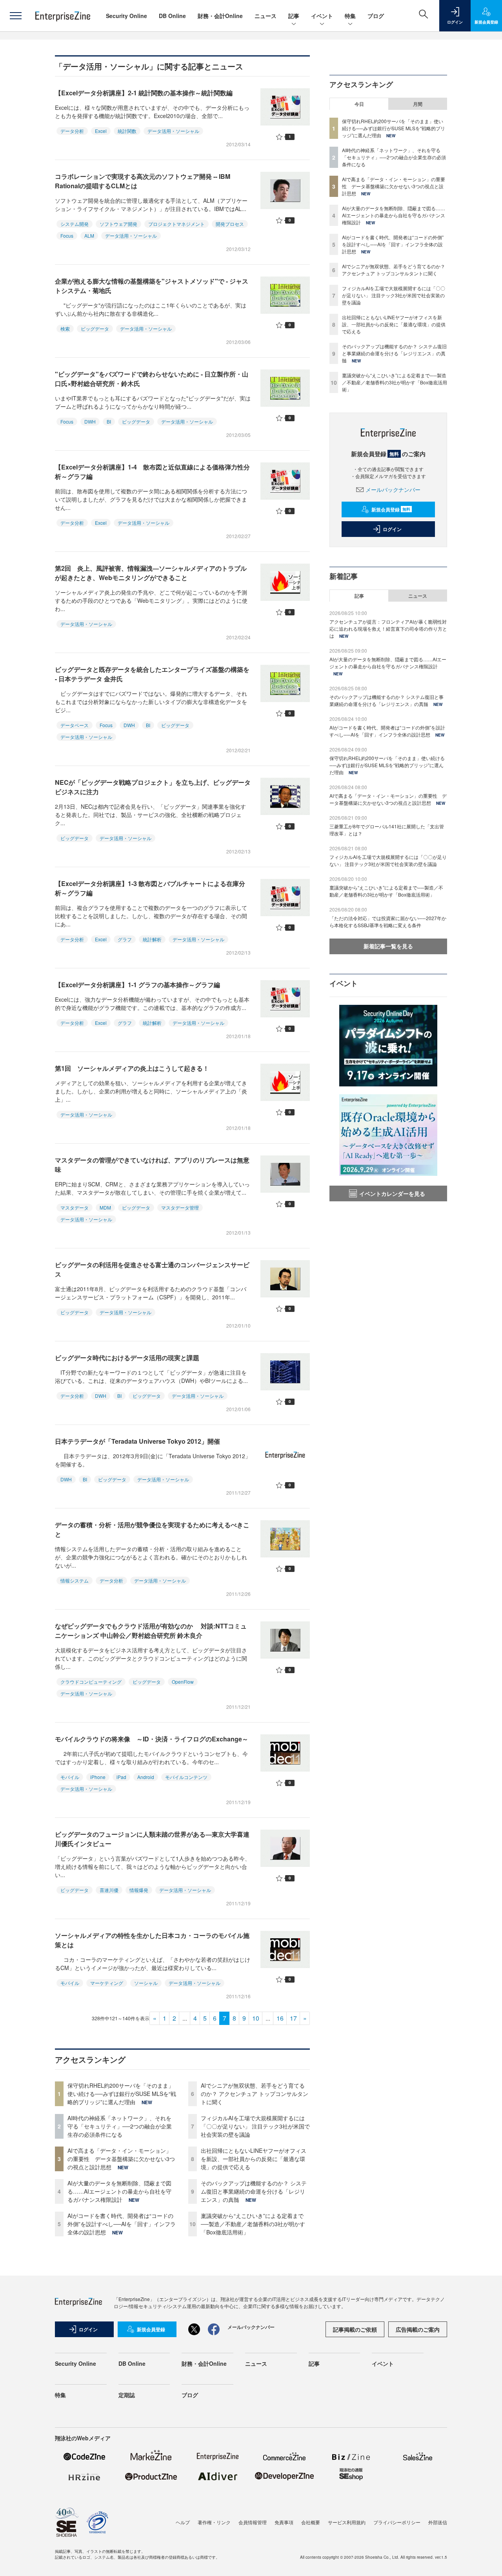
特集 (350, 16)
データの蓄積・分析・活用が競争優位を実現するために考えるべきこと (152, 1529)
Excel (101, 131)
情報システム (75, 1580)
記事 (294, 16)
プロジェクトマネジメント (176, 224)
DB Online (172, 16)
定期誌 (127, 2395)
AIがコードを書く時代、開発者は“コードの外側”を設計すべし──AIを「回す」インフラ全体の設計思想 (122, 2224)
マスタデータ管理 (180, 1207)
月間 (418, 104)
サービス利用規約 (347, 2522)
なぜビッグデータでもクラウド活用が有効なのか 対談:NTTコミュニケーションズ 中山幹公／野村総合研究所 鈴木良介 (151, 1631)
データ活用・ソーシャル (173, 131)
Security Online (126, 16)
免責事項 (284, 2522)
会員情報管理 (253, 2522)
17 (293, 2018)
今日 (359, 104)
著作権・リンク (214, 2522)
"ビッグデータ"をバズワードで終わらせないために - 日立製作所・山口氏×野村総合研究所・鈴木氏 (152, 379)
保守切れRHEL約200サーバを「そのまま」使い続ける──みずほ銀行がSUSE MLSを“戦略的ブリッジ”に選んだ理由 (122, 2094)
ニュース (266, 16)
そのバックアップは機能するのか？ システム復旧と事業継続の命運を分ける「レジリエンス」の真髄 (254, 2191)
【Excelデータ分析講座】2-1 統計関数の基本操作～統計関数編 (144, 93)
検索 (65, 328)
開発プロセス (230, 224)
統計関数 (127, 131)
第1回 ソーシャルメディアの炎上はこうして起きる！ (132, 1068)
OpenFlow (183, 1682)
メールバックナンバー (393, 489)
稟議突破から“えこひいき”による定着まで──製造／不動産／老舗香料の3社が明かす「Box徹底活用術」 (253, 2224)
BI (109, 421)
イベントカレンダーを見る (392, 1193)
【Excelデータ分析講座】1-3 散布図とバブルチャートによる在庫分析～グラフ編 (150, 888)
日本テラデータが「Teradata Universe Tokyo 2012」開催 (137, 1441)
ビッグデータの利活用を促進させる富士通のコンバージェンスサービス (152, 1269)
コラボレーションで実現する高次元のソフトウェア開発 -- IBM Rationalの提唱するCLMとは (143, 181)
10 (256, 2018)
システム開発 (75, 224)
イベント (322, 16)
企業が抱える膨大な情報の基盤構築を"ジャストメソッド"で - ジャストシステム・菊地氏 (152, 286)
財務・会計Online (220, 16)
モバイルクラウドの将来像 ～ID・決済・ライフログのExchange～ (152, 1739)
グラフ (125, 939)
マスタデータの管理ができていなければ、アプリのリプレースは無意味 (152, 1165)
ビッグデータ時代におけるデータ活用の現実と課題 (127, 1358)
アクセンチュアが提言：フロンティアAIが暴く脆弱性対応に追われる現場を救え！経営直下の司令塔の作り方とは (388, 629)
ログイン (392, 529)
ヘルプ (183, 2522)
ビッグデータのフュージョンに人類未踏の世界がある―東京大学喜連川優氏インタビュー (152, 1839)
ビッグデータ (95, 328)
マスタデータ (75, 1207)
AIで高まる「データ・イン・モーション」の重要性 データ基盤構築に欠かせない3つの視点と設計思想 (121, 2159)
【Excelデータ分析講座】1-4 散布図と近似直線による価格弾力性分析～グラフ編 (152, 472)
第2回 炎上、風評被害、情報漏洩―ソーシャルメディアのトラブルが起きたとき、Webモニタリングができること (151, 573)
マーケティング (107, 1983)
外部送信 (438, 2522)
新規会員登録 (391, 509)
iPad (121, 1777)
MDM (105, 1207)
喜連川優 (109, 1890)
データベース (75, 725)
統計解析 (152, 939)
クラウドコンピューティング (91, 1682)
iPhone (98, 1777)
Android (146, 1777)
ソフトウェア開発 (118, 224)
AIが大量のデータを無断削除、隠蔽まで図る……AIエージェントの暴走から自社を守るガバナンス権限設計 (119, 2191)
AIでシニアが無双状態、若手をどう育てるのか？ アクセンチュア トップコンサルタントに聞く (255, 2094)
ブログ (376, 16)
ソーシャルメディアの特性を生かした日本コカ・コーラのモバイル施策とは (152, 1940)
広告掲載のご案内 (418, 2329)
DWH (90, 421)
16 (280, 2018)
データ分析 (72, 131)
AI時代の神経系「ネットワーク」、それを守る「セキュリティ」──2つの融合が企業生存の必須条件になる (120, 2126)
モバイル (70, 1777)
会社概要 (311, 2522)
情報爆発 (139, 1890)
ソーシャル (146, 1983)
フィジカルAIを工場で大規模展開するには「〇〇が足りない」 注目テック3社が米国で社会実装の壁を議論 (255, 2126)
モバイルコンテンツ (186, 1777)
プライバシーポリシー (397, 2522)
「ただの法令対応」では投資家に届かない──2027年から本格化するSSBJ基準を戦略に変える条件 (388, 921)
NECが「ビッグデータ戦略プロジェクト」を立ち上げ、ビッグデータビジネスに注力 (153, 787)
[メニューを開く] (16, 16)
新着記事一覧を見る (388, 946)
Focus (67, 236)
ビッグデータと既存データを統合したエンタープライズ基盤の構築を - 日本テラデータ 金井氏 (152, 674)
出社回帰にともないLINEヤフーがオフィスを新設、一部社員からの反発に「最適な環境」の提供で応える (254, 2159)
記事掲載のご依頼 (355, 2329)
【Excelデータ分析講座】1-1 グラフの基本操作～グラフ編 (137, 985)
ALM (89, 236)
